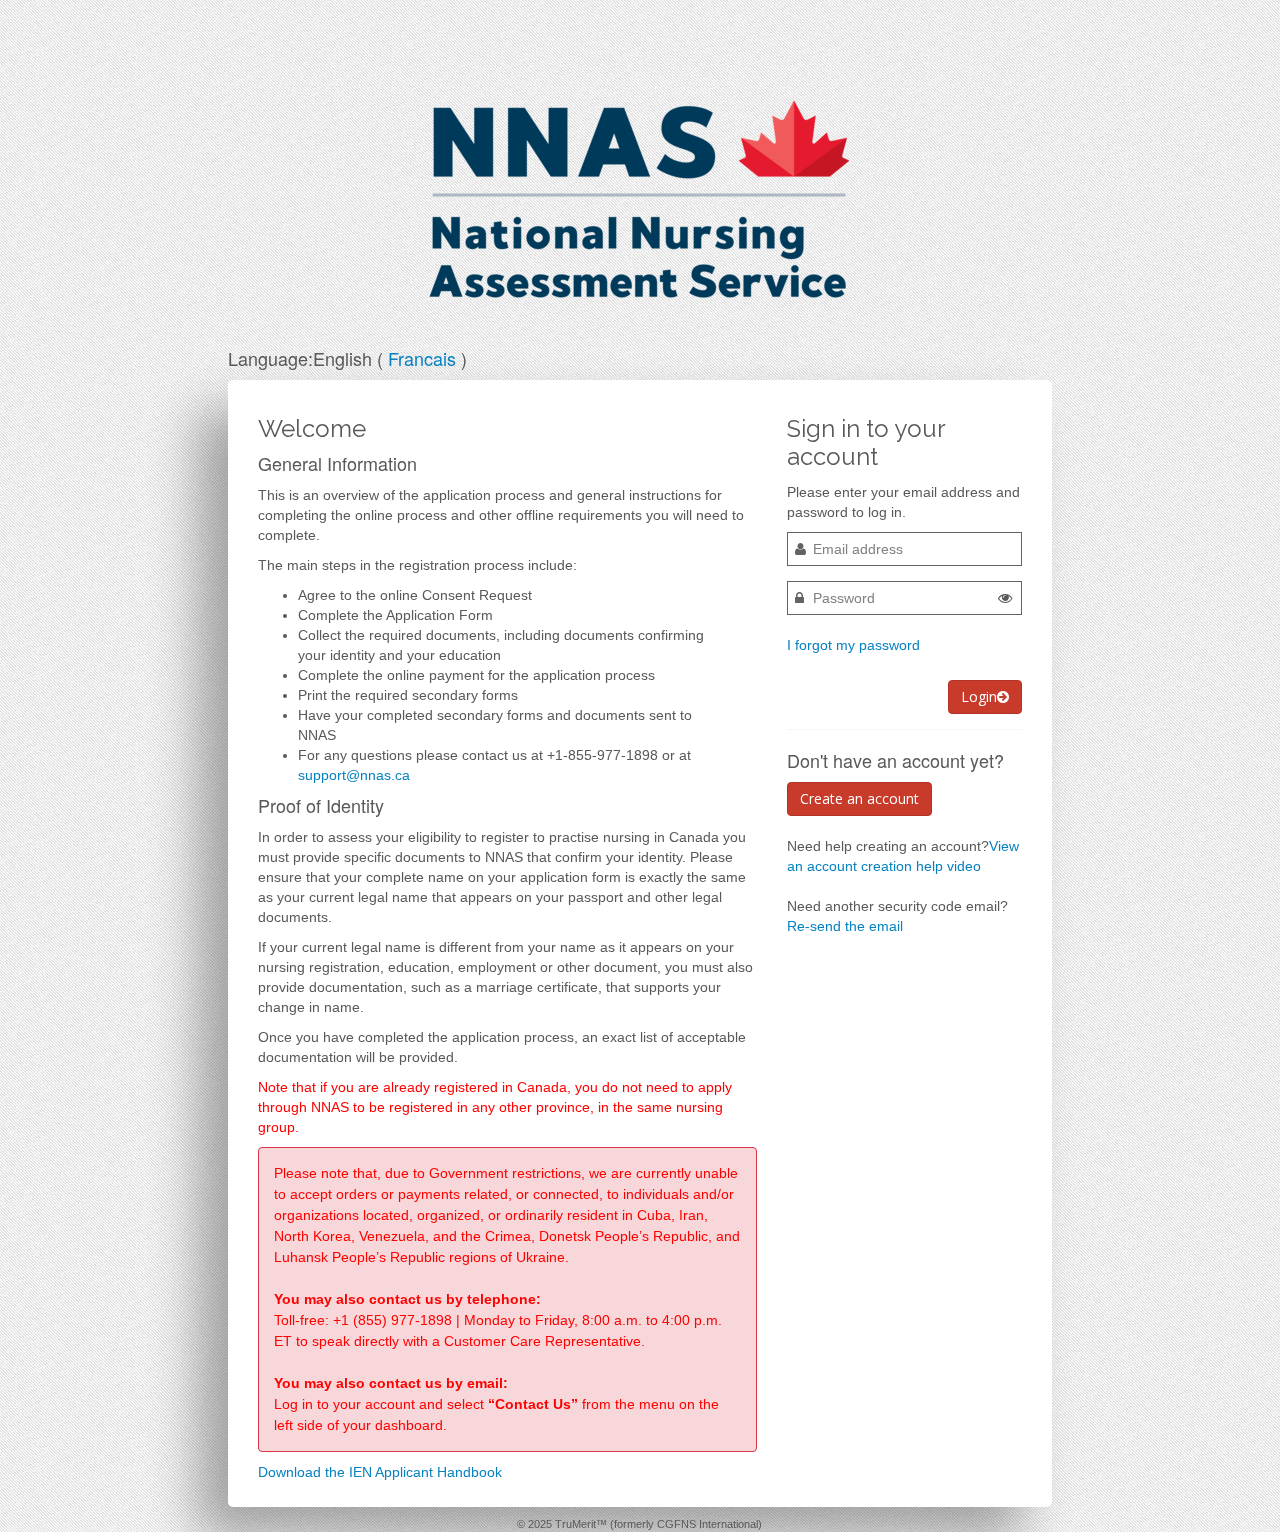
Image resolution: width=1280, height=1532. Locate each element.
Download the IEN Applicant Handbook (380, 1472)
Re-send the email (845, 926)
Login (979, 696)
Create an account (859, 798)
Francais (422, 358)
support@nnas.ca (354, 775)
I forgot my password (853, 645)
